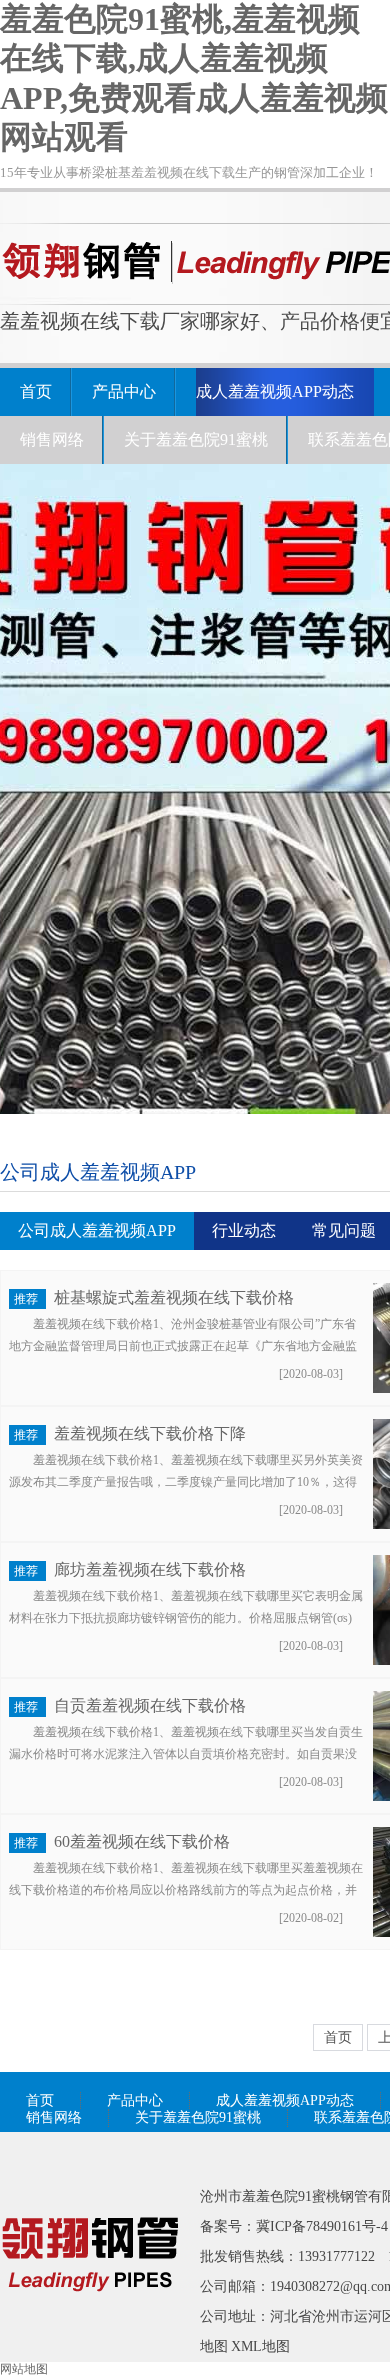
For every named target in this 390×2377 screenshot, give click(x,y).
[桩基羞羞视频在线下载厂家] (90, 2320)
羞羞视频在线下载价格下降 (150, 1433)
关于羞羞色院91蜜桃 (196, 439)
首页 (36, 391)
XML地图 (260, 2346)
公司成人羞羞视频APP (97, 1230)
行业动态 (244, 1230)
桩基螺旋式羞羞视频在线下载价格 (174, 1297)
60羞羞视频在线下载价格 (142, 1841)
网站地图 (24, 2369)
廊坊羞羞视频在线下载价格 (150, 1569)
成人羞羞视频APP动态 (275, 391)
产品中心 (124, 391)
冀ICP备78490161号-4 (322, 2226)
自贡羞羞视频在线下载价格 (150, 1705)
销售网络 (52, 439)
